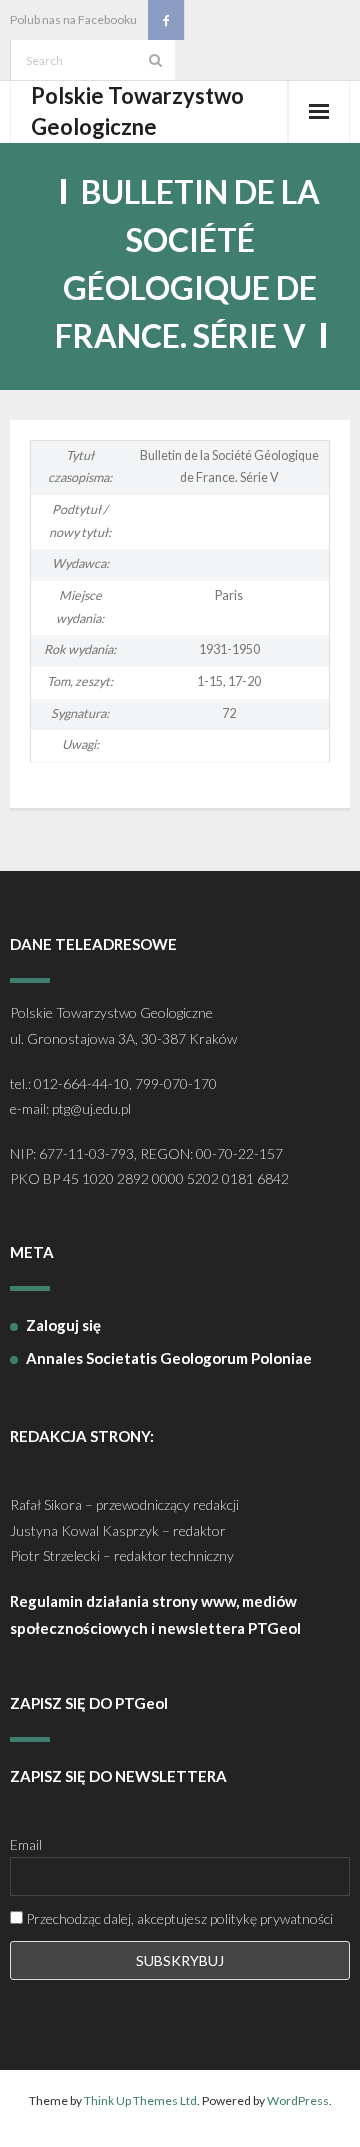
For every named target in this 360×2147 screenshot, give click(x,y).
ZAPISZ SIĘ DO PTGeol (89, 1703)
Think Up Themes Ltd (140, 2100)
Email (26, 1844)
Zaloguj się (63, 1325)
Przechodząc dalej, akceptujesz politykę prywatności (178, 1918)
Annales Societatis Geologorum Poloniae (169, 1358)
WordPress (298, 2100)
